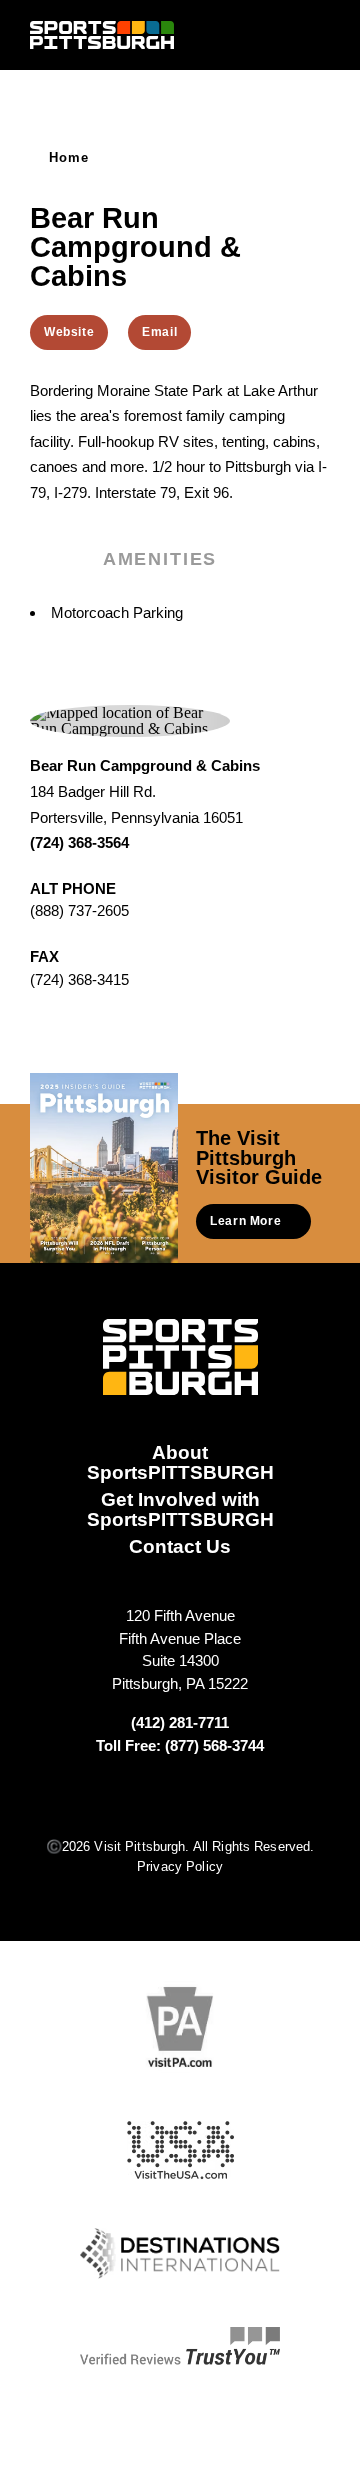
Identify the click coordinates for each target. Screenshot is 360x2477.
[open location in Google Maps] (130, 719)
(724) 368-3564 (79, 842)
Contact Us (180, 1546)
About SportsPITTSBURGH (180, 1461)
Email (159, 332)
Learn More (245, 1221)
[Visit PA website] (180, 2026)
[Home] (102, 35)
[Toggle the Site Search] (283, 34)
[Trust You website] (180, 2346)
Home (69, 157)
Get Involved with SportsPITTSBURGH (180, 1508)
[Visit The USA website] (180, 2150)
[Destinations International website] (180, 2254)
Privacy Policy (180, 1866)
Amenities (160, 559)
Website (69, 332)
